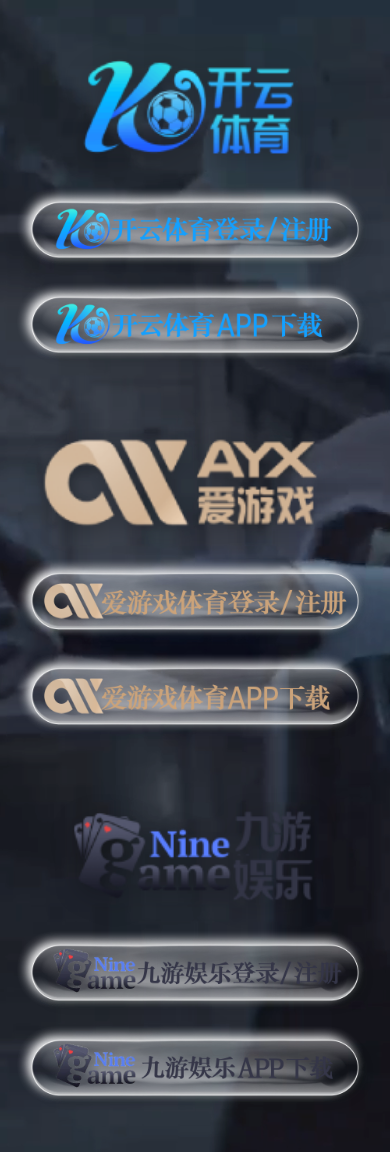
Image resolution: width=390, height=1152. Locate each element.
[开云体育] (195, 103)
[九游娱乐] (195, 846)
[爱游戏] (195, 474)
